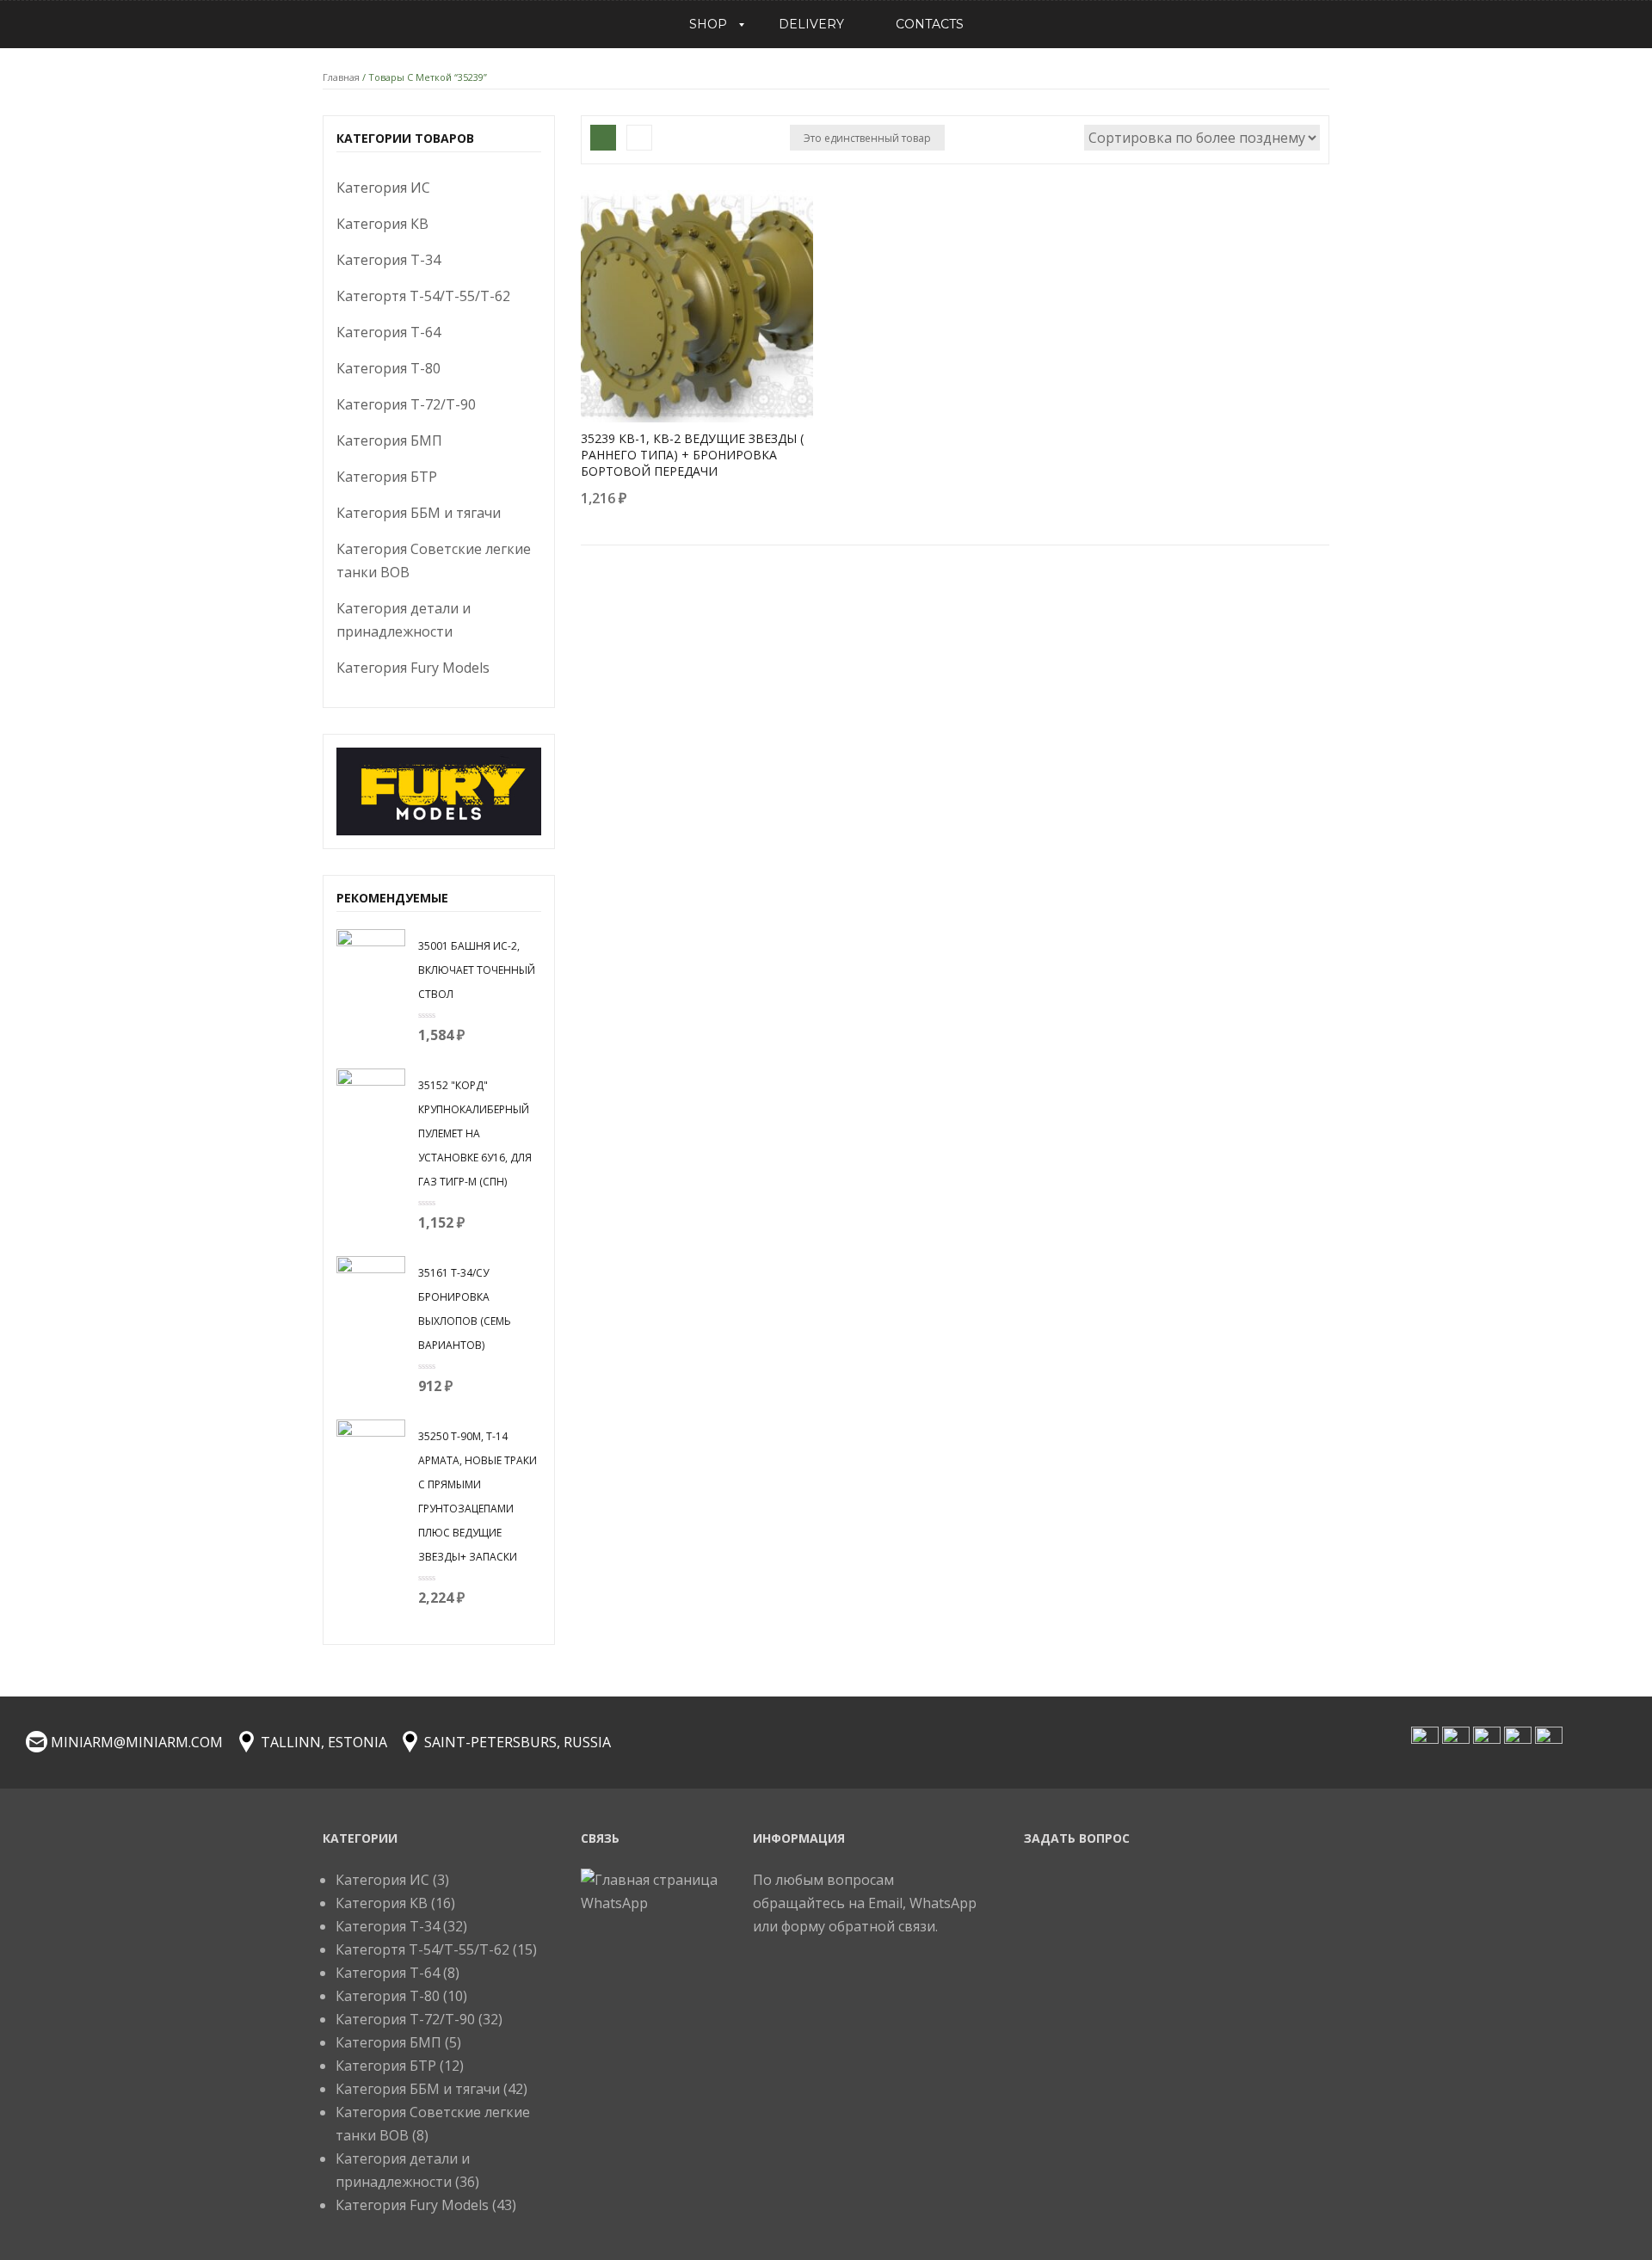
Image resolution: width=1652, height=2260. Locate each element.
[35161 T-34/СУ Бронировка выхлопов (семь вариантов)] (371, 1289)
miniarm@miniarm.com (137, 1742)
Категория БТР (387, 477)
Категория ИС (383, 188)
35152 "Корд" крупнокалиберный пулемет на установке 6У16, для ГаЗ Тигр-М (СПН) (475, 1133)
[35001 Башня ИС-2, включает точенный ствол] (371, 962)
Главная (341, 77)
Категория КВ (382, 224)
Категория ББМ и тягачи (419, 513)
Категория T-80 (388, 368)
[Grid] (603, 138)
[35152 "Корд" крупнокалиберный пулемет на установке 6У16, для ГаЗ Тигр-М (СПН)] (371, 1101)
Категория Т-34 (388, 260)
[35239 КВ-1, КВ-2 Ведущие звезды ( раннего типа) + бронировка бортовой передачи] (697, 306)
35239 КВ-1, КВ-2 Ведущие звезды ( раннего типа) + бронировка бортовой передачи (692, 455)
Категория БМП (389, 440)
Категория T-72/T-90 (406, 404)
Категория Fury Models (413, 668)
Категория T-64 (388, 332)
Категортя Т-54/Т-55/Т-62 (423, 296)
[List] (639, 138)
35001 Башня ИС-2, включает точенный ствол (477, 970)
